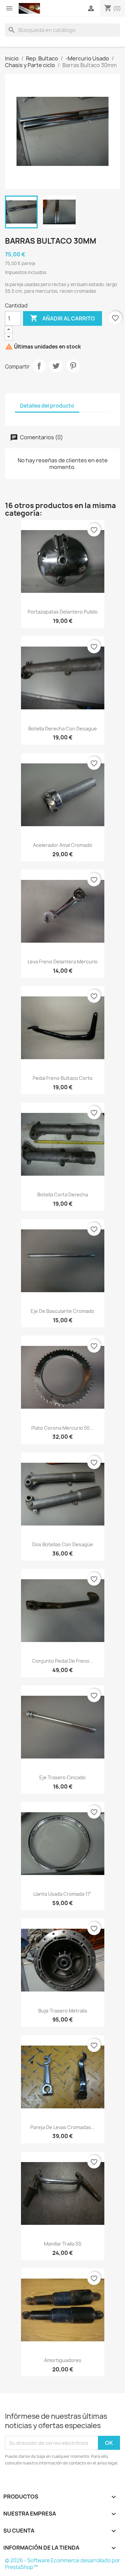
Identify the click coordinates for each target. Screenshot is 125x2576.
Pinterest (73, 366)
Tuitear (56, 366)
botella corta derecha (63, 1195)
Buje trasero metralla (63, 2011)
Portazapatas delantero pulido (63, 612)
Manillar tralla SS (63, 2244)
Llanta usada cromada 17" (62, 1894)
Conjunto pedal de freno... (63, 1661)
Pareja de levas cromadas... (63, 2127)
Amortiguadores (63, 2360)
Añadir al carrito (62, 318)
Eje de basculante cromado (62, 1311)
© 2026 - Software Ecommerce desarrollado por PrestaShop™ (62, 2564)
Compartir (39, 366)
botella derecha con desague (63, 729)
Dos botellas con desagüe (63, 1544)
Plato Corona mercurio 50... (62, 1428)
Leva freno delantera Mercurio (63, 962)
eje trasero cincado (62, 1777)
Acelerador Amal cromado (63, 845)
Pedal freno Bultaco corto (63, 1078)
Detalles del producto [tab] (47, 406)
